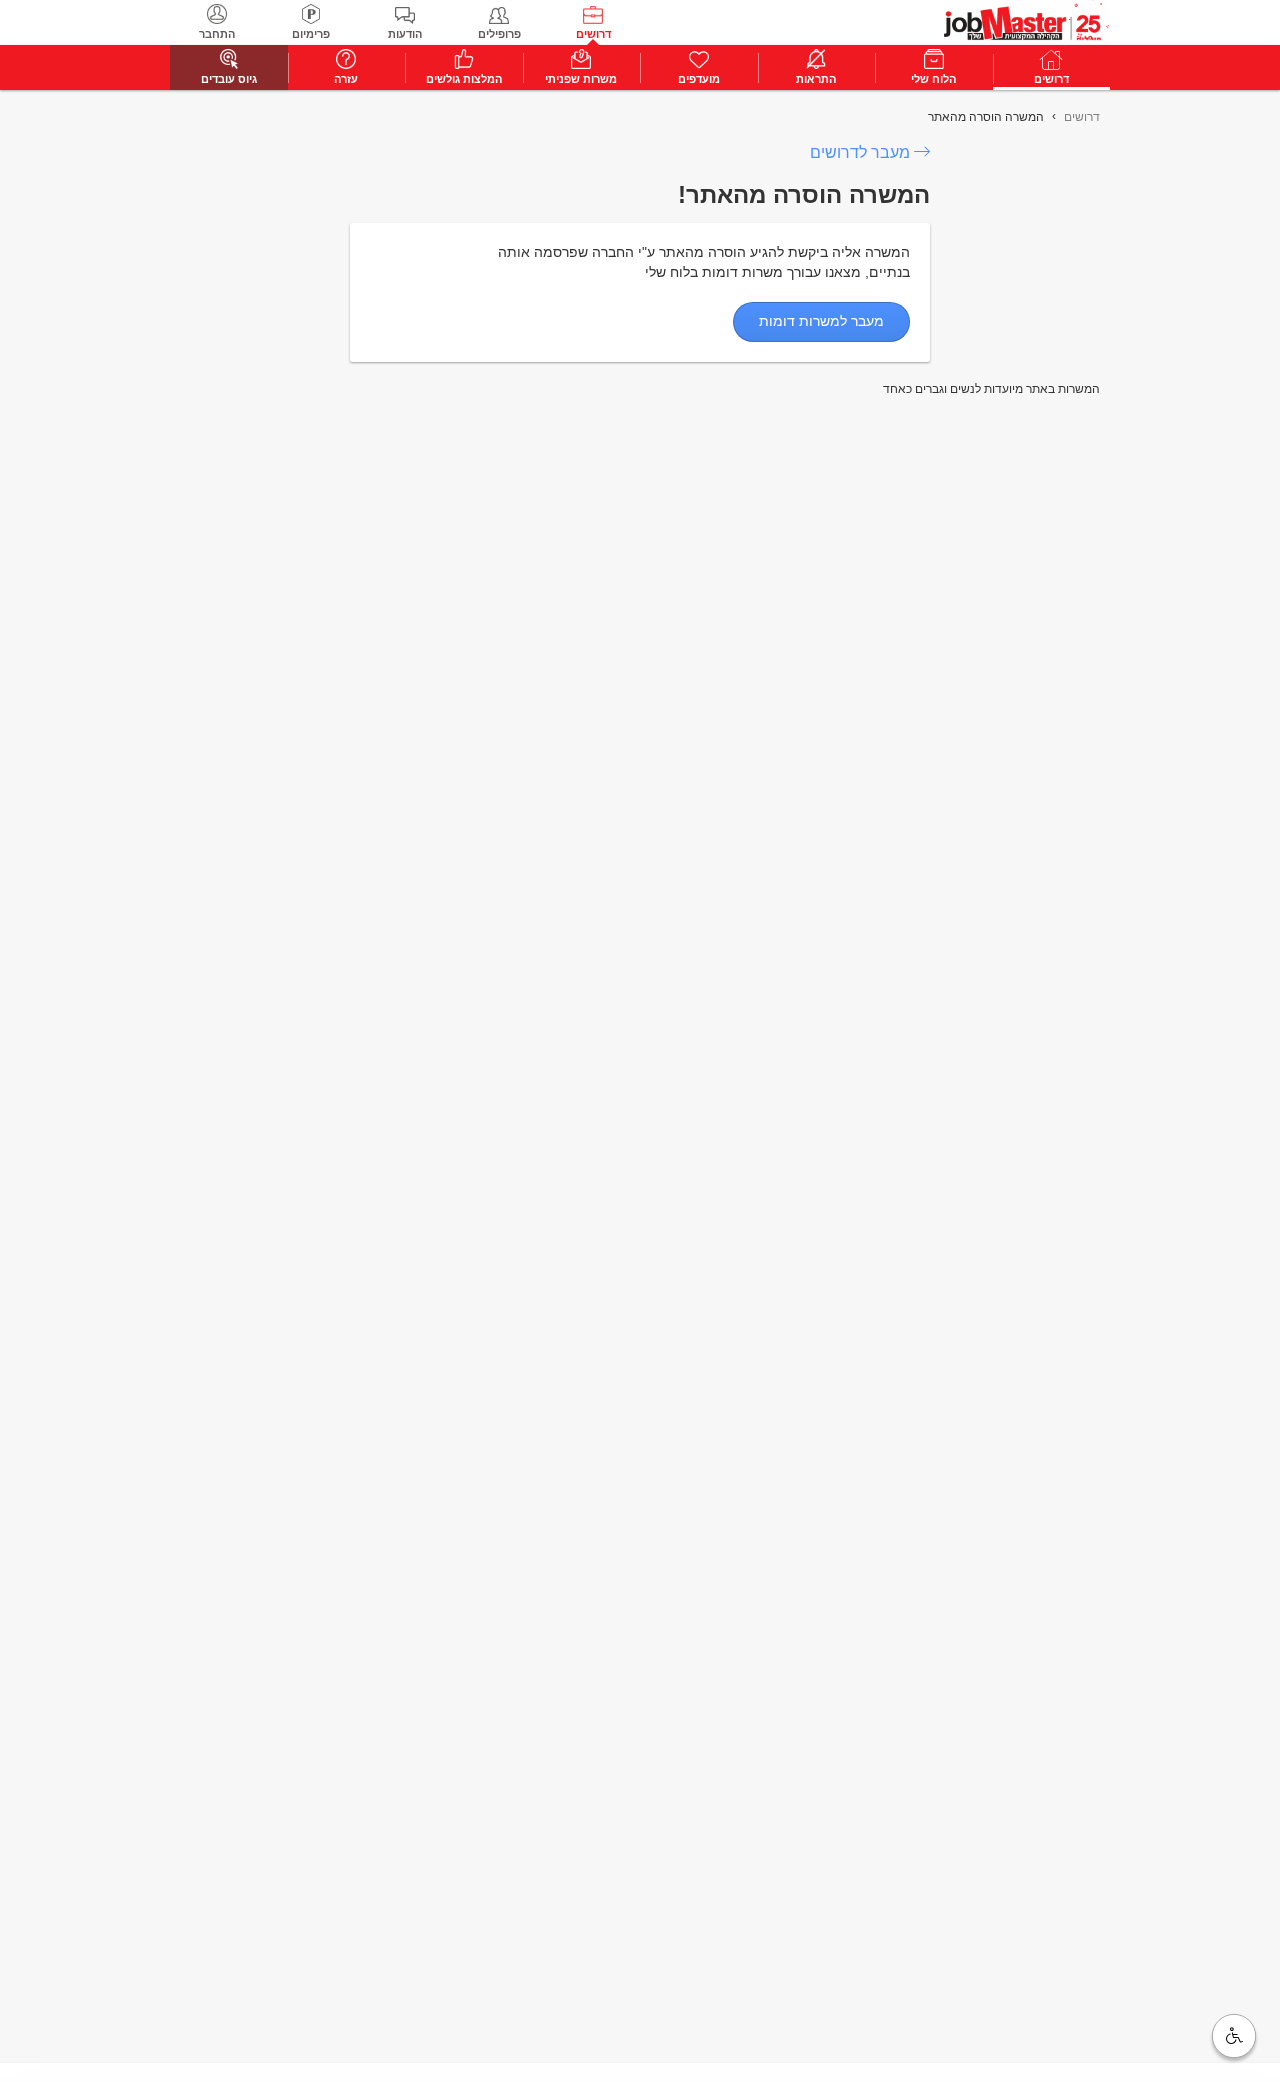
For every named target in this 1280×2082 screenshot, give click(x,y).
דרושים (593, 34)
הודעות (405, 34)
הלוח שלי (933, 79)
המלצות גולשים (464, 79)
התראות (816, 79)
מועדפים (699, 79)
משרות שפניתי (581, 79)
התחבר (217, 34)
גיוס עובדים (229, 79)
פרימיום (311, 34)
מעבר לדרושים (860, 152)
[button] (1234, 2036)
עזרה (346, 79)
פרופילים (499, 34)
